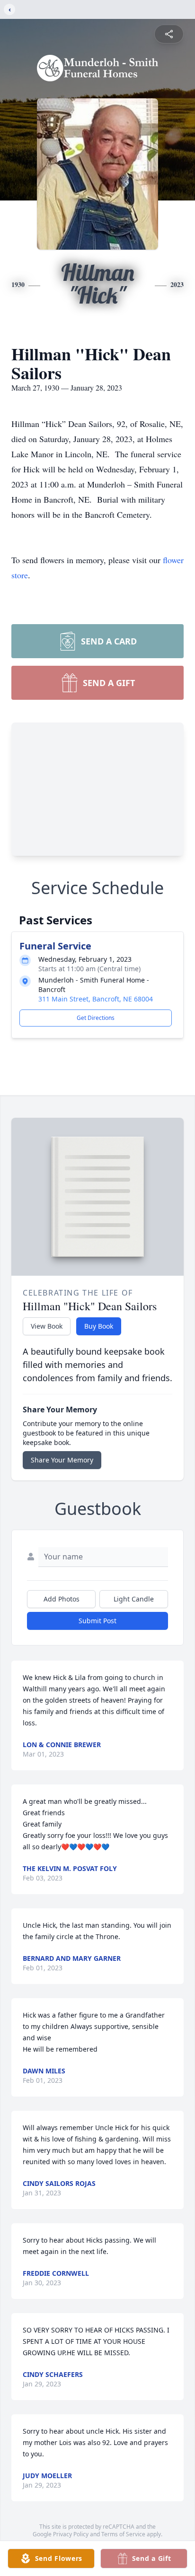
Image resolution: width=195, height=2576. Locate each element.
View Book (47, 1326)
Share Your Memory (62, 1460)
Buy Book (99, 1326)
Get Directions (96, 1018)
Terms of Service (123, 2534)
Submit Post (97, 1621)
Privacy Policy (71, 2534)
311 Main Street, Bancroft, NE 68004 (96, 999)
